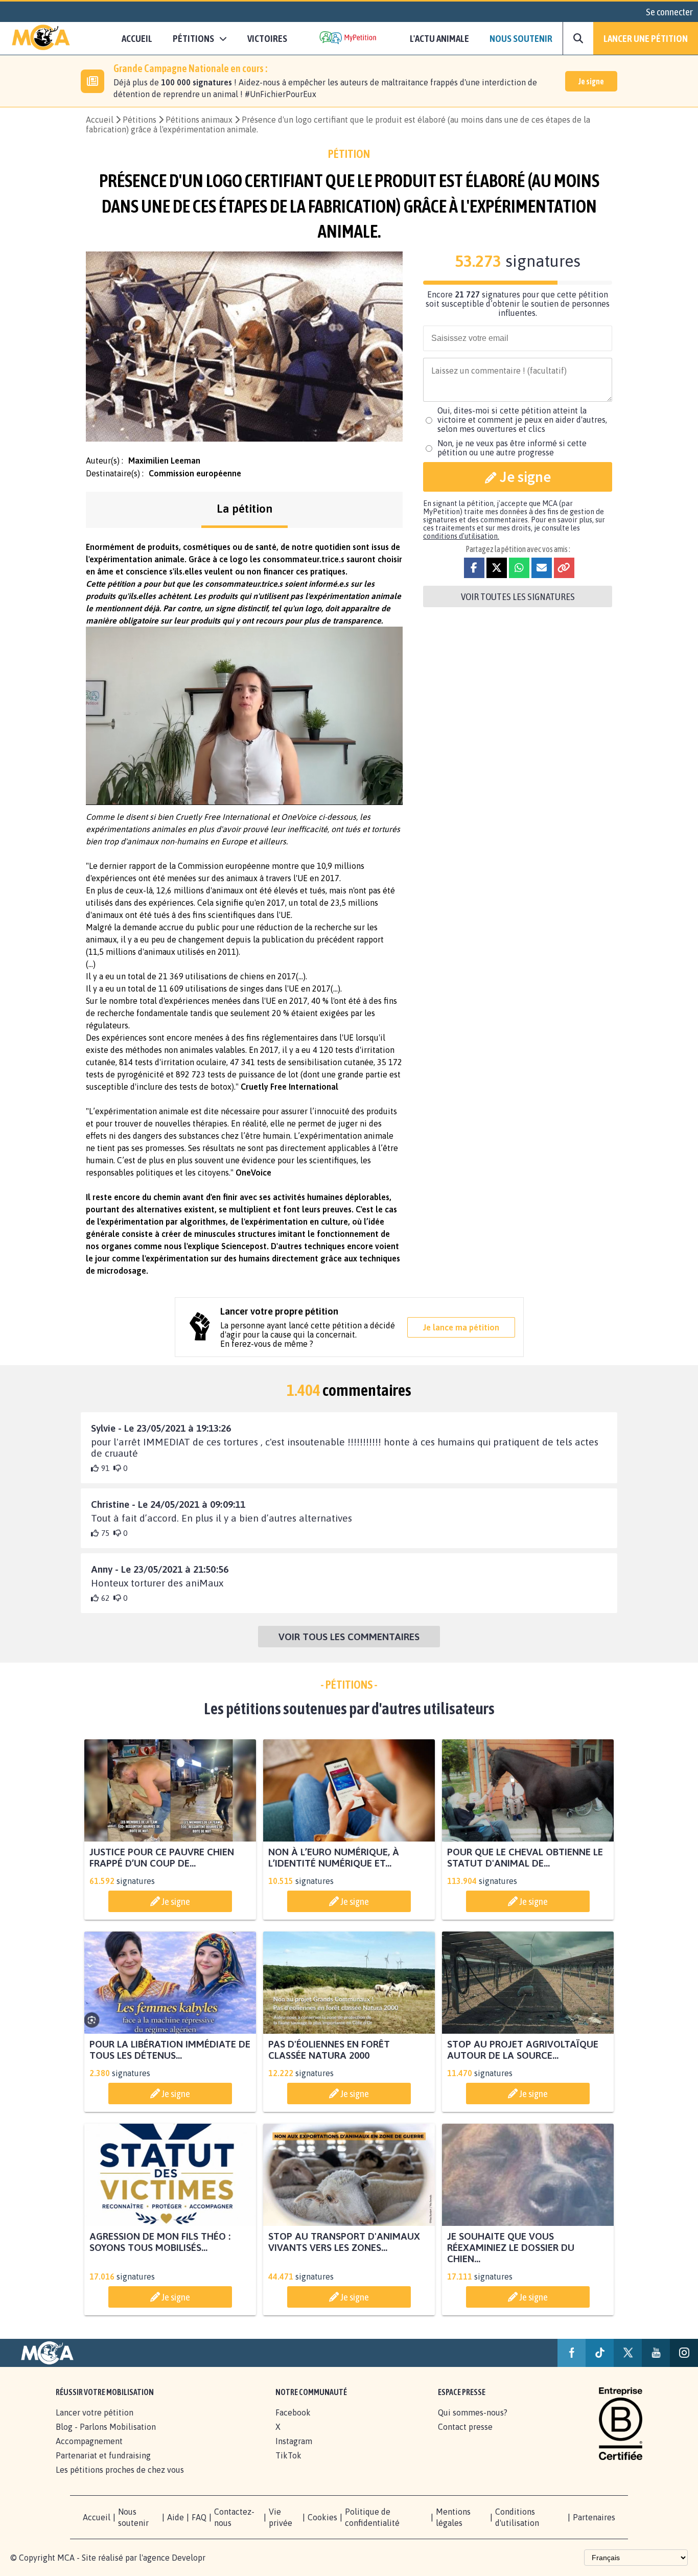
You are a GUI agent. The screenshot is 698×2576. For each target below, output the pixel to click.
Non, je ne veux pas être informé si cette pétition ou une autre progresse (512, 448)
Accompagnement (89, 2441)
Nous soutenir (521, 38)
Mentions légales (453, 2517)
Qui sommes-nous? (473, 2412)
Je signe (591, 81)
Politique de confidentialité (372, 2517)
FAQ (199, 2517)
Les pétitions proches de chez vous (120, 2470)
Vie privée (281, 2517)
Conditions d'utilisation (517, 2517)
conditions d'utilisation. (461, 536)
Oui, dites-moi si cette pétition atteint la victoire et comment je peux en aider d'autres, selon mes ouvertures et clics (522, 420)
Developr (189, 2558)
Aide (176, 2517)
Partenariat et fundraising (103, 2455)
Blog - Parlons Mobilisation (106, 2427)
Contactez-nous (234, 2517)
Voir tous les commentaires (349, 1637)
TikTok (288, 2455)
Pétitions (139, 120)
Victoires (267, 38)
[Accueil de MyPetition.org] (41, 38)
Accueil (137, 38)
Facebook (293, 2412)
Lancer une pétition (646, 38)
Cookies (322, 2517)
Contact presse (465, 2427)
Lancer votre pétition (95, 2412)
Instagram (294, 2441)
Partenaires (594, 2517)
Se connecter (669, 12)
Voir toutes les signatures (518, 596)
